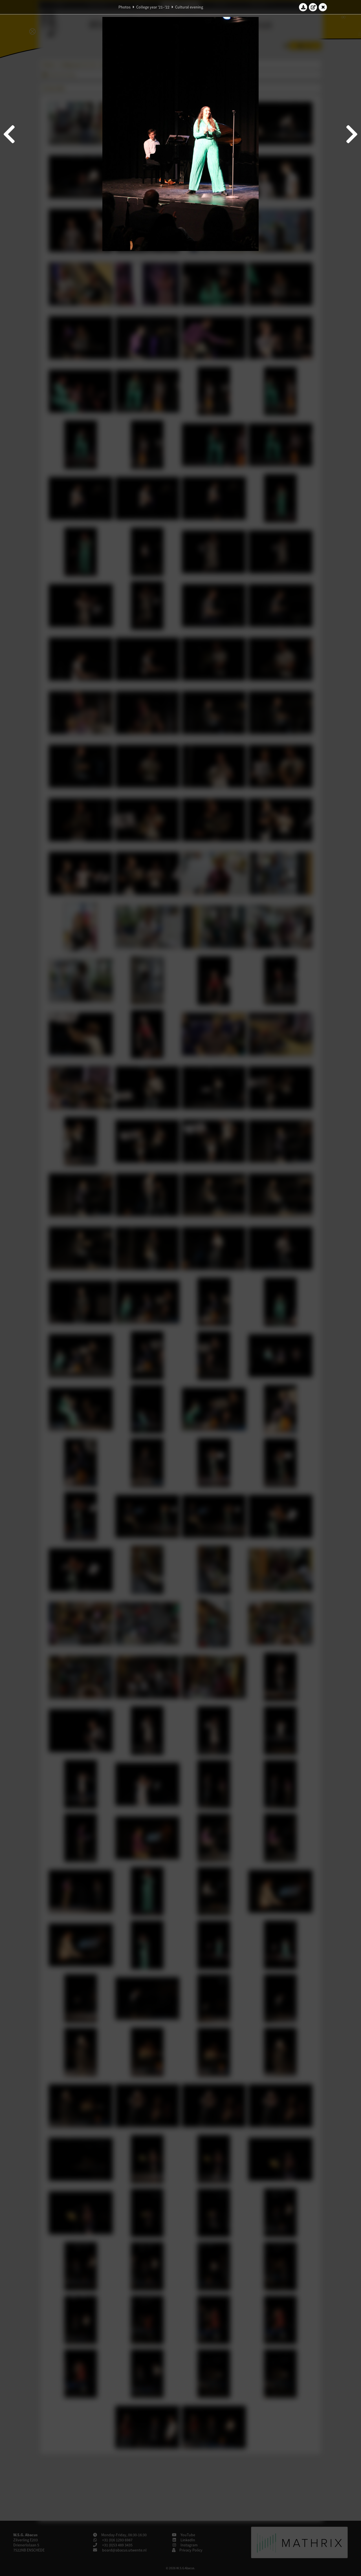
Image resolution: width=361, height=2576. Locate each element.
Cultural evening (189, 7)
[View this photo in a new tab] (313, 7)
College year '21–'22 (153, 7)
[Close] (323, 7)
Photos (125, 7)
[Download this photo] (303, 7)
